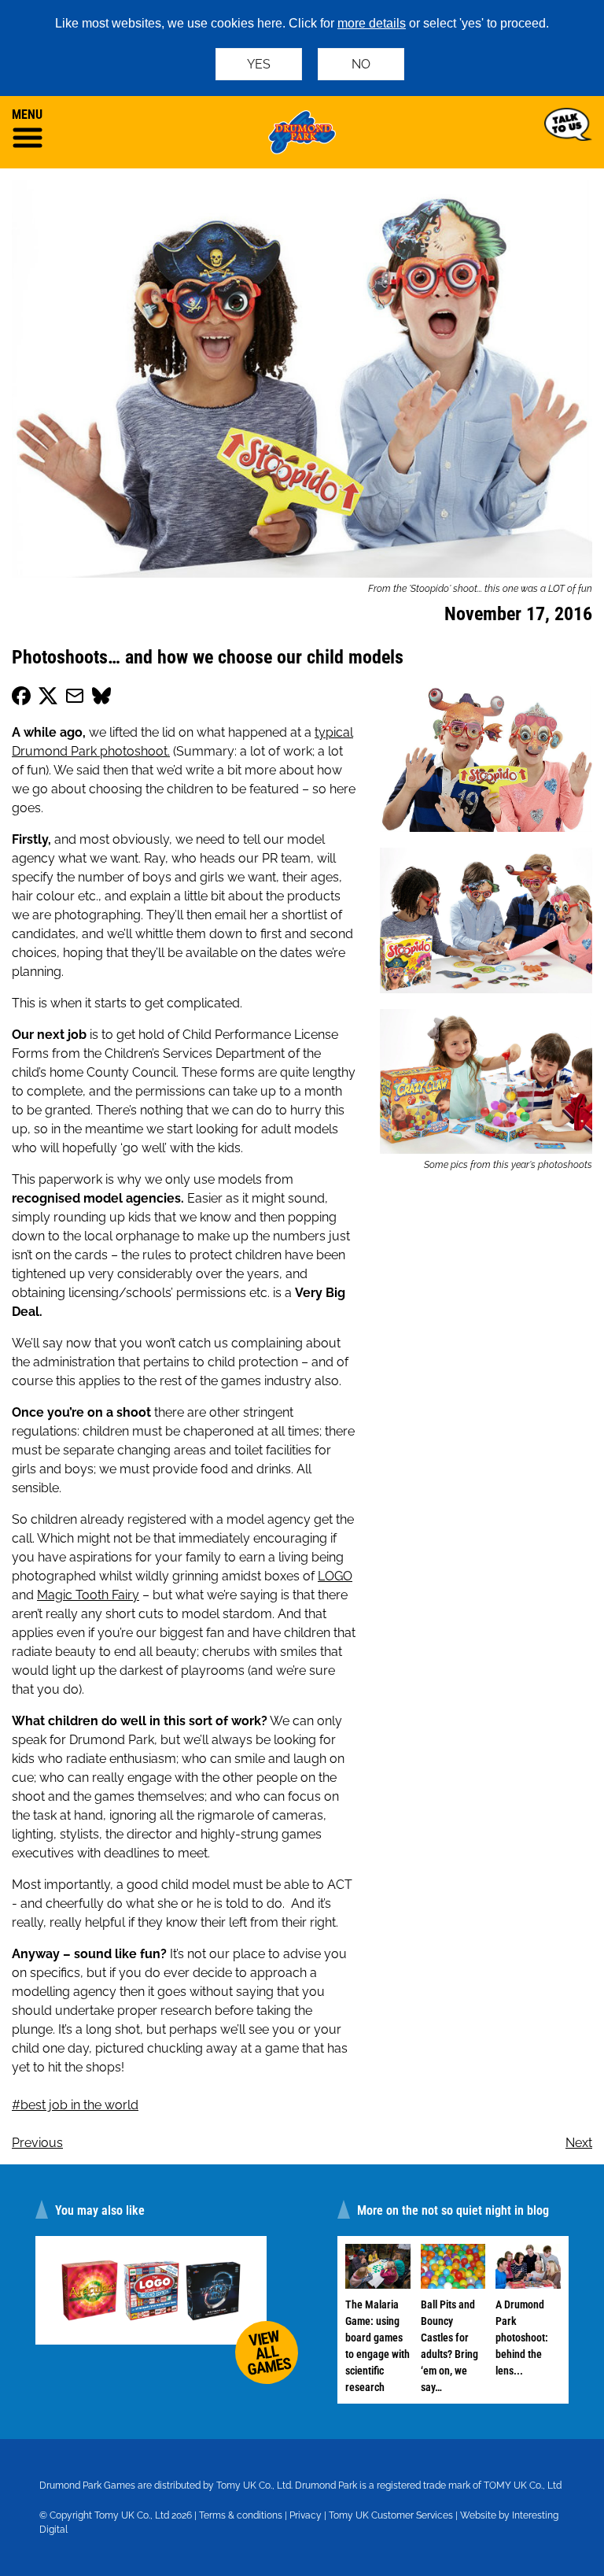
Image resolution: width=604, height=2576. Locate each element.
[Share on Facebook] (21, 699)
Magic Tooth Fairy (88, 1595)
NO (361, 64)
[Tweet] (48, 699)
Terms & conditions (241, 2515)
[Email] (75, 699)
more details (372, 23)
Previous (37, 2143)
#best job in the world (75, 2105)
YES (259, 64)
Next (579, 2143)
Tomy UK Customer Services (391, 2515)
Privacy (306, 2515)
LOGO (335, 1576)
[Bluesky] (101, 699)
